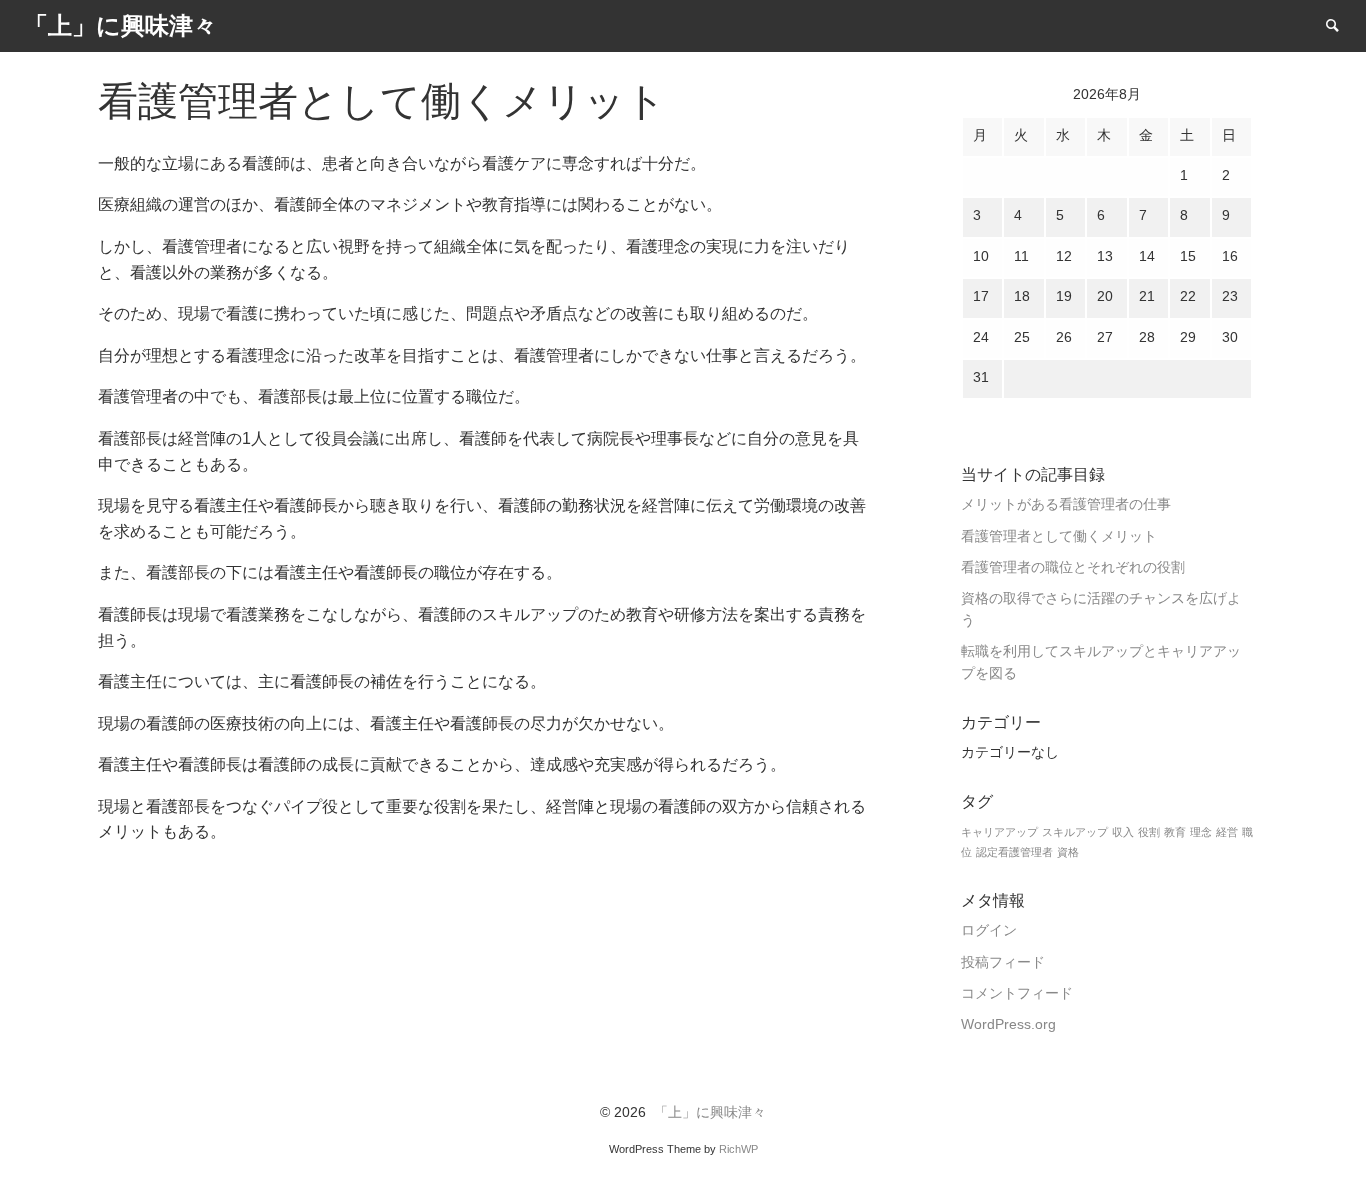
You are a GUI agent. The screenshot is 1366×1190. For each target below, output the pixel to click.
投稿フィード (1003, 962)
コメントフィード (1017, 993)
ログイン (989, 930)
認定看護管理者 (1014, 852)
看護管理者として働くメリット (1059, 536)
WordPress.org (1008, 1024)
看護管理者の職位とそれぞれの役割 (1073, 567)
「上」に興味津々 (710, 1112)
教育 (1175, 832)
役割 (1149, 832)
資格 (1068, 852)
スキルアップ (1075, 832)
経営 (1227, 832)
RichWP (738, 1149)
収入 (1123, 832)
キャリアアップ (999, 832)
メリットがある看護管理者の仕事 (1066, 504)
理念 (1201, 832)
